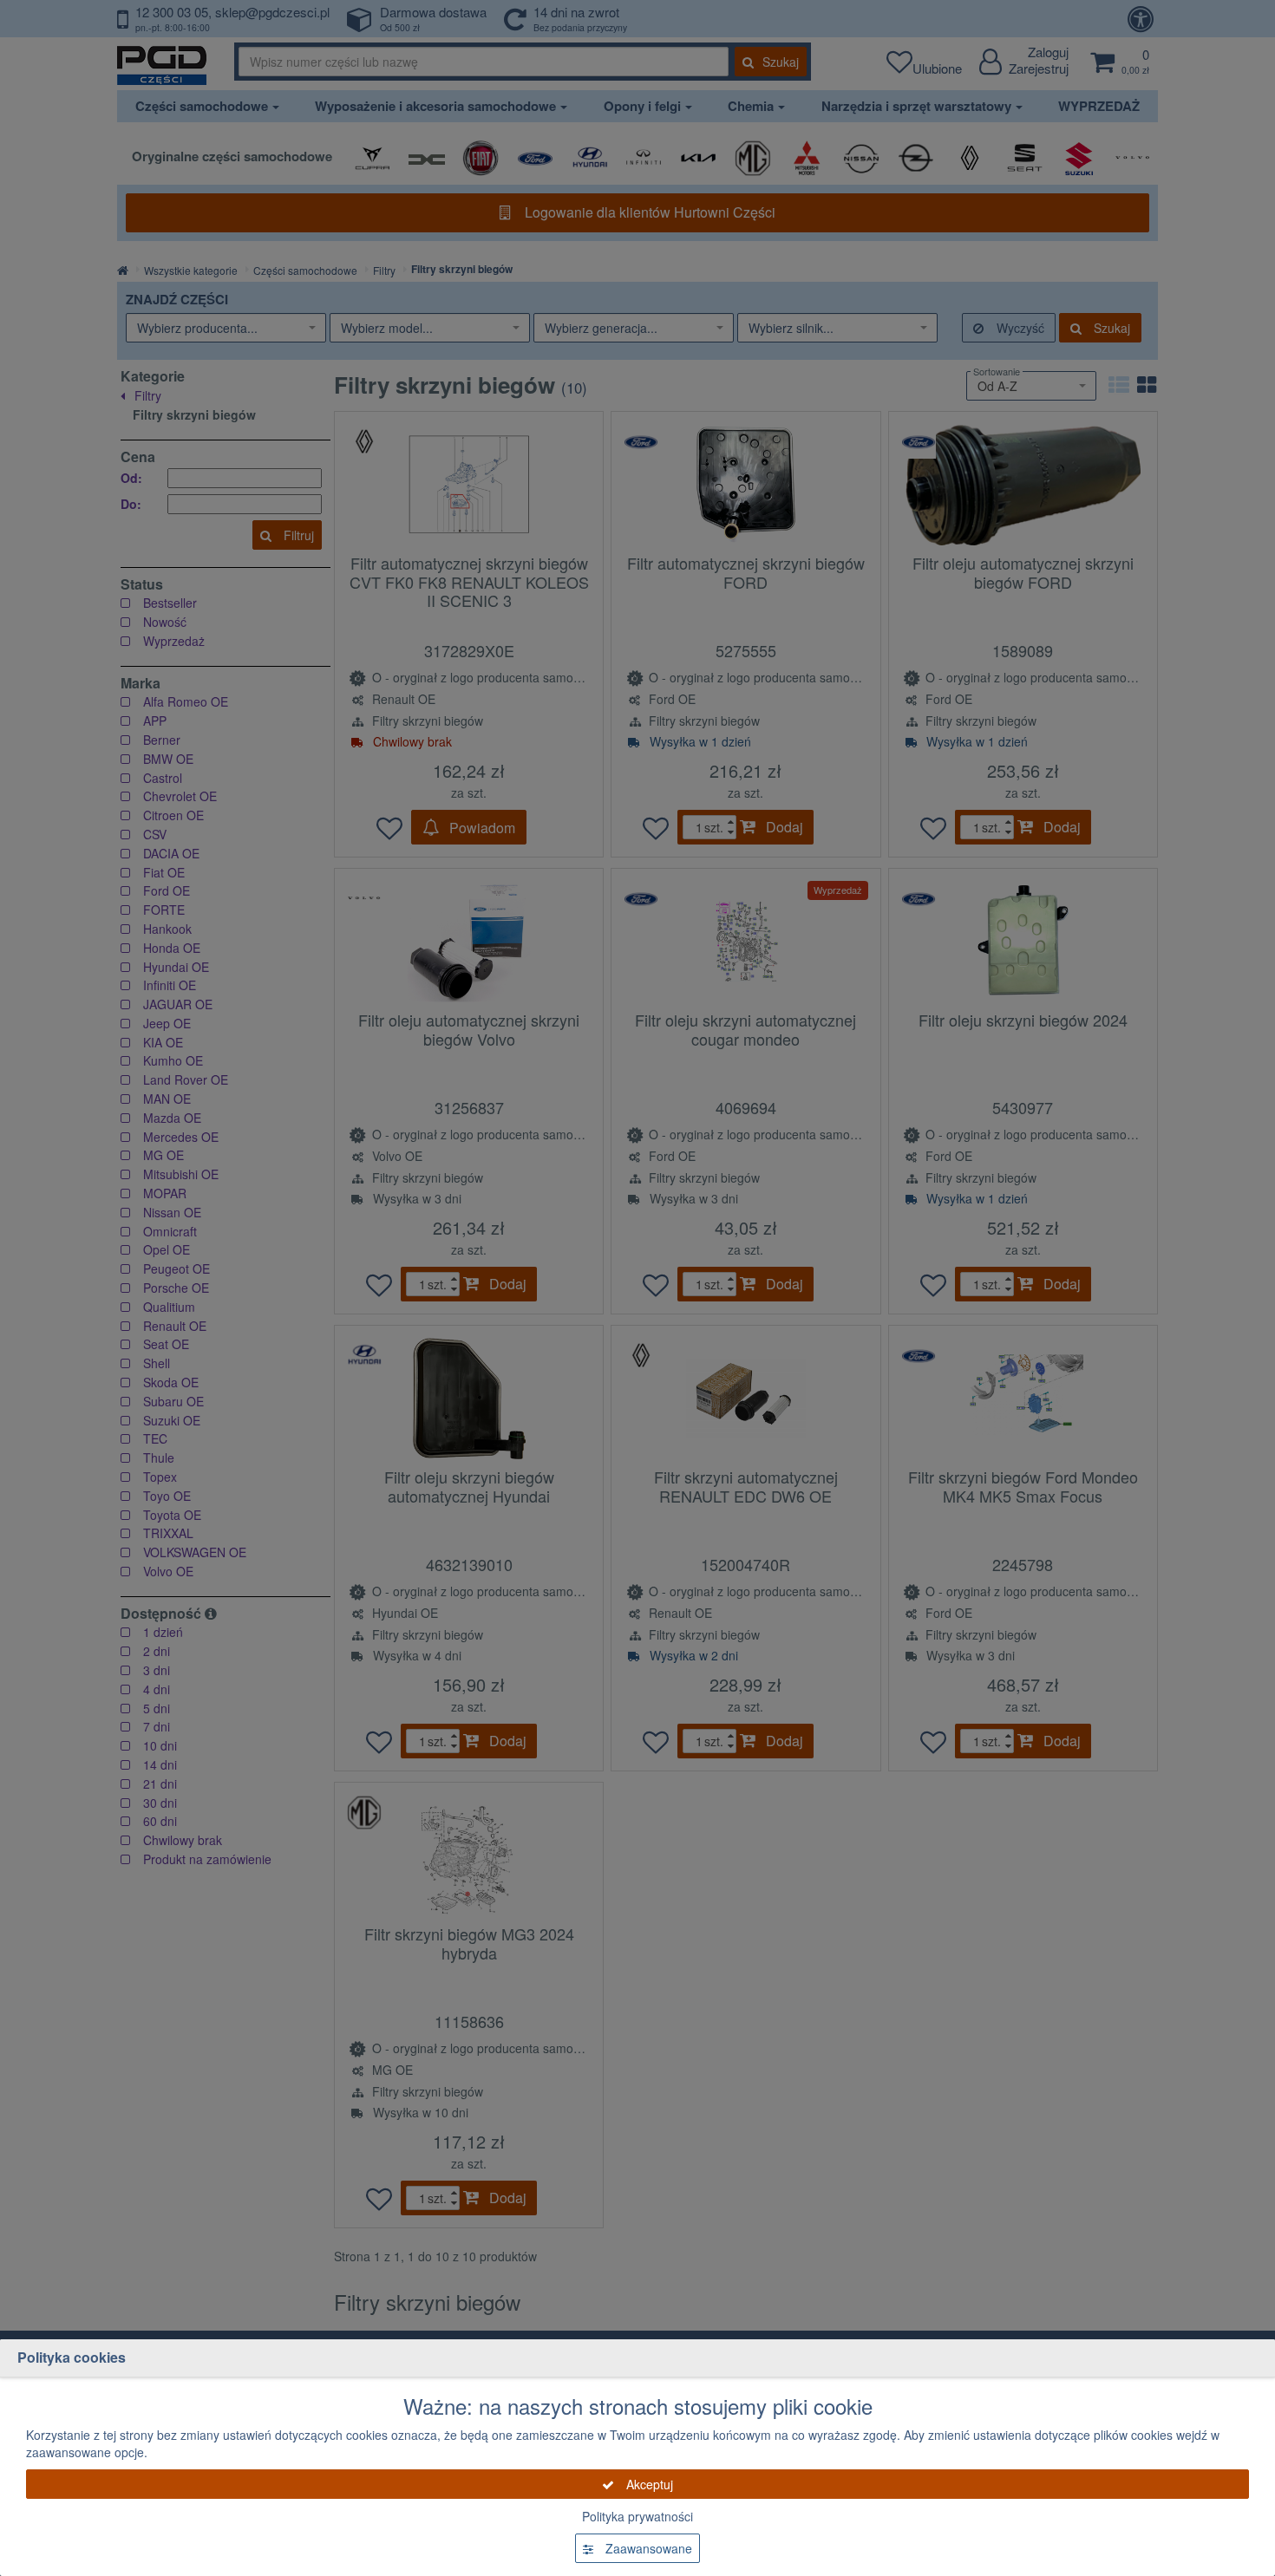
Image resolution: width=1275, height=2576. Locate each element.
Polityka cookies (72, 2357)
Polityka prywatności (637, 2516)
